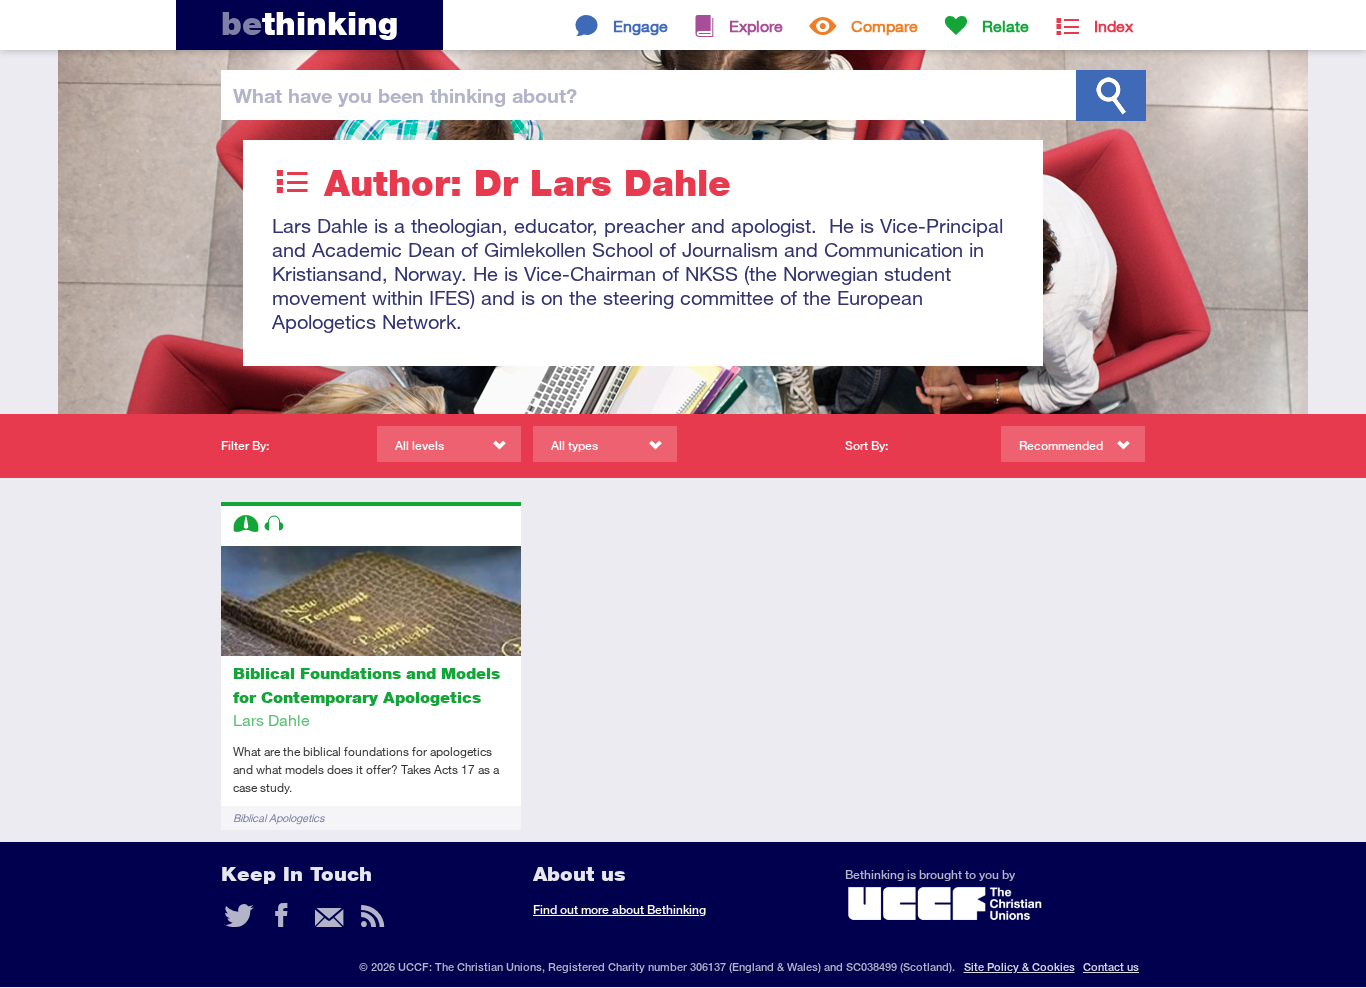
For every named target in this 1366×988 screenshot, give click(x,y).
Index (1113, 25)
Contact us (1111, 966)
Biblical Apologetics (278, 817)
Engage (640, 25)
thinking (309, 23)
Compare (884, 25)
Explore (756, 25)
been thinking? (405, 95)
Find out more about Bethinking (619, 909)
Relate (1005, 25)
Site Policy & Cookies (1019, 966)
